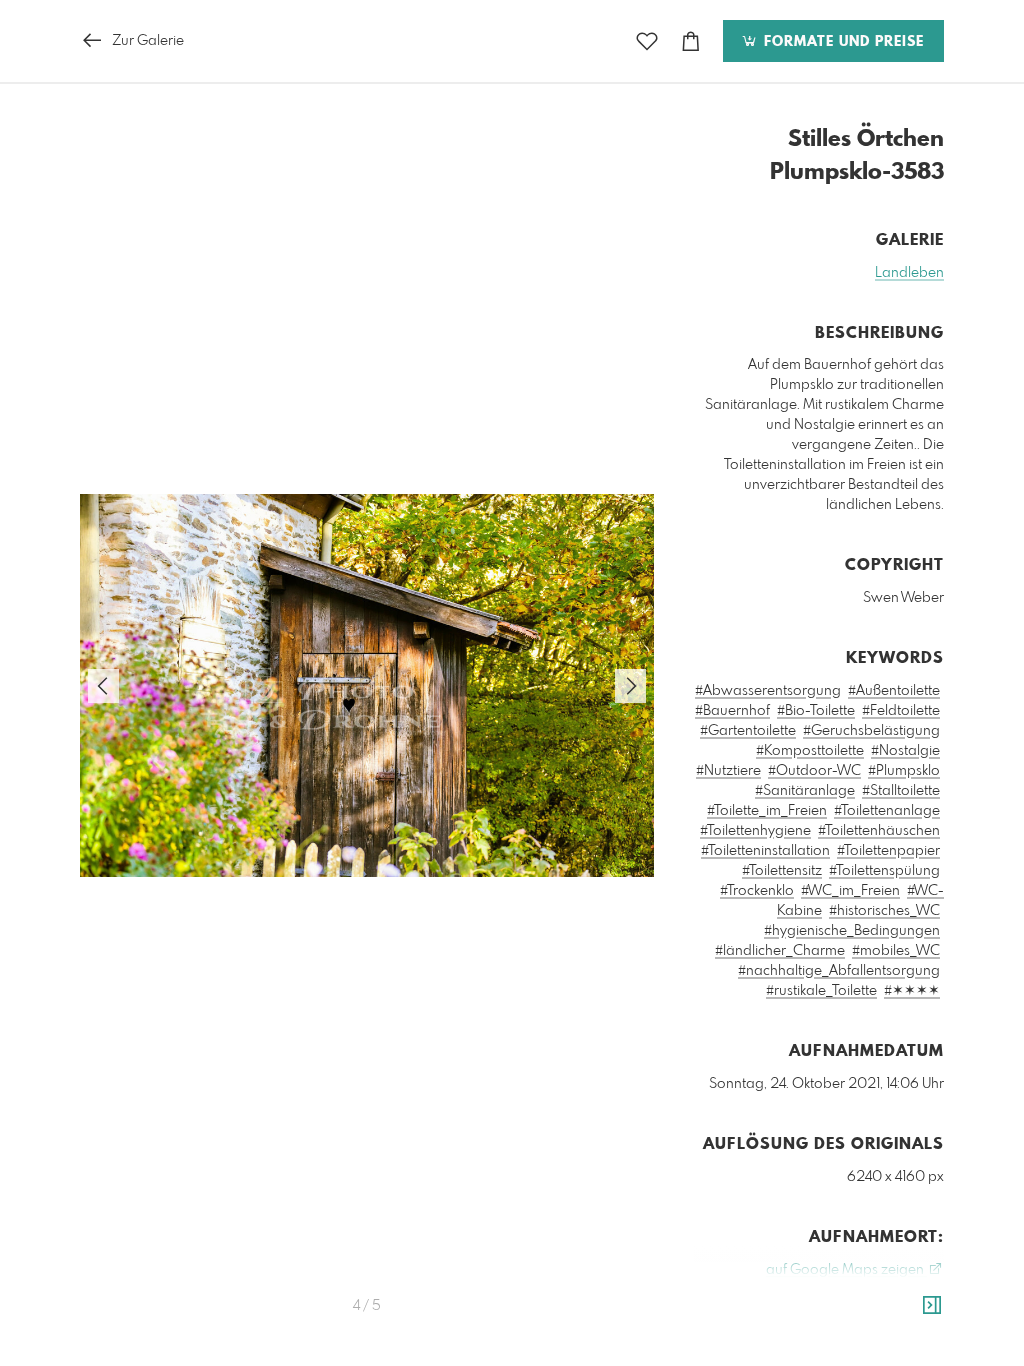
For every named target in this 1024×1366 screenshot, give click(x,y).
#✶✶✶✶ (912, 991)
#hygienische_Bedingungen (852, 931)
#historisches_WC (884, 911)
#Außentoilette (894, 691)
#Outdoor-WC (814, 771)
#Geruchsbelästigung (871, 731)
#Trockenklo (757, 891)
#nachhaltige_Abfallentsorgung (839, 971)
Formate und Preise (841, 42)
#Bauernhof (732, 711)
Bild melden (910, 1360)
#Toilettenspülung (884, 871)
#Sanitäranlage (805, 791)
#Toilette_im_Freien (767, 811)
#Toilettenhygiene (755, 831)
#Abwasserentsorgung (768, 691)
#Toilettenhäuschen (879, 831)
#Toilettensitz (782, 871)
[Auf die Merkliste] (647, 41)
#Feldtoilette (901, 711)
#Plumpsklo (904, 771)
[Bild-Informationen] (932, 1306)
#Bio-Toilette (816, 711)
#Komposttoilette (810, 751)
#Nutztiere (728, 771)
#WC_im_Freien (850, 891)
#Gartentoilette (748, 731)
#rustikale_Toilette (821, 991)
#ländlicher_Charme (780, 951)
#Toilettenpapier (888, 851)
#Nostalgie (905, 751)
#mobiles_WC (896, 951)
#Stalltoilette (901, 791)
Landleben (909, 273)
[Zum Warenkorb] (691, 41)
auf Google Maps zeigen (846, 1270)
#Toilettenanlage (887, 811)
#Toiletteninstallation (765, 851)
